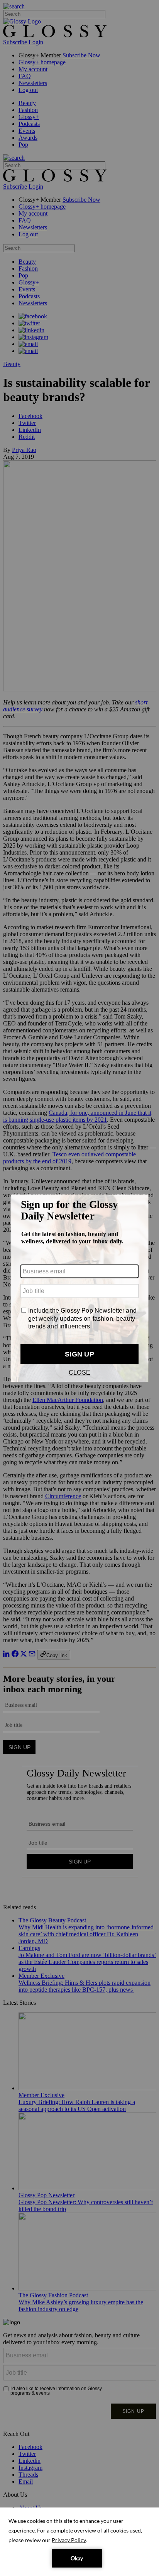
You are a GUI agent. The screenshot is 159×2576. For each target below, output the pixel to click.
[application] (79, 2542)
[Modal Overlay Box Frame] (79, 1288)
